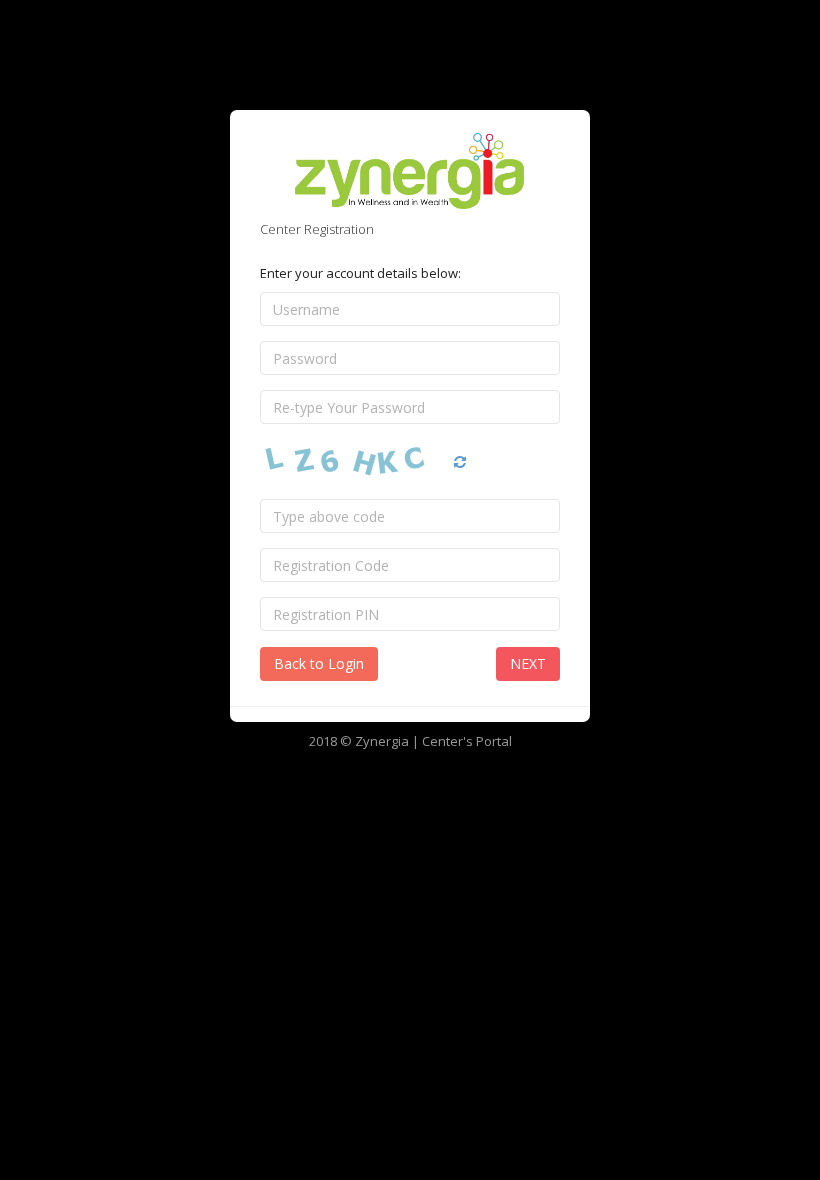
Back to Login (319, 663)
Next (528, 663)
